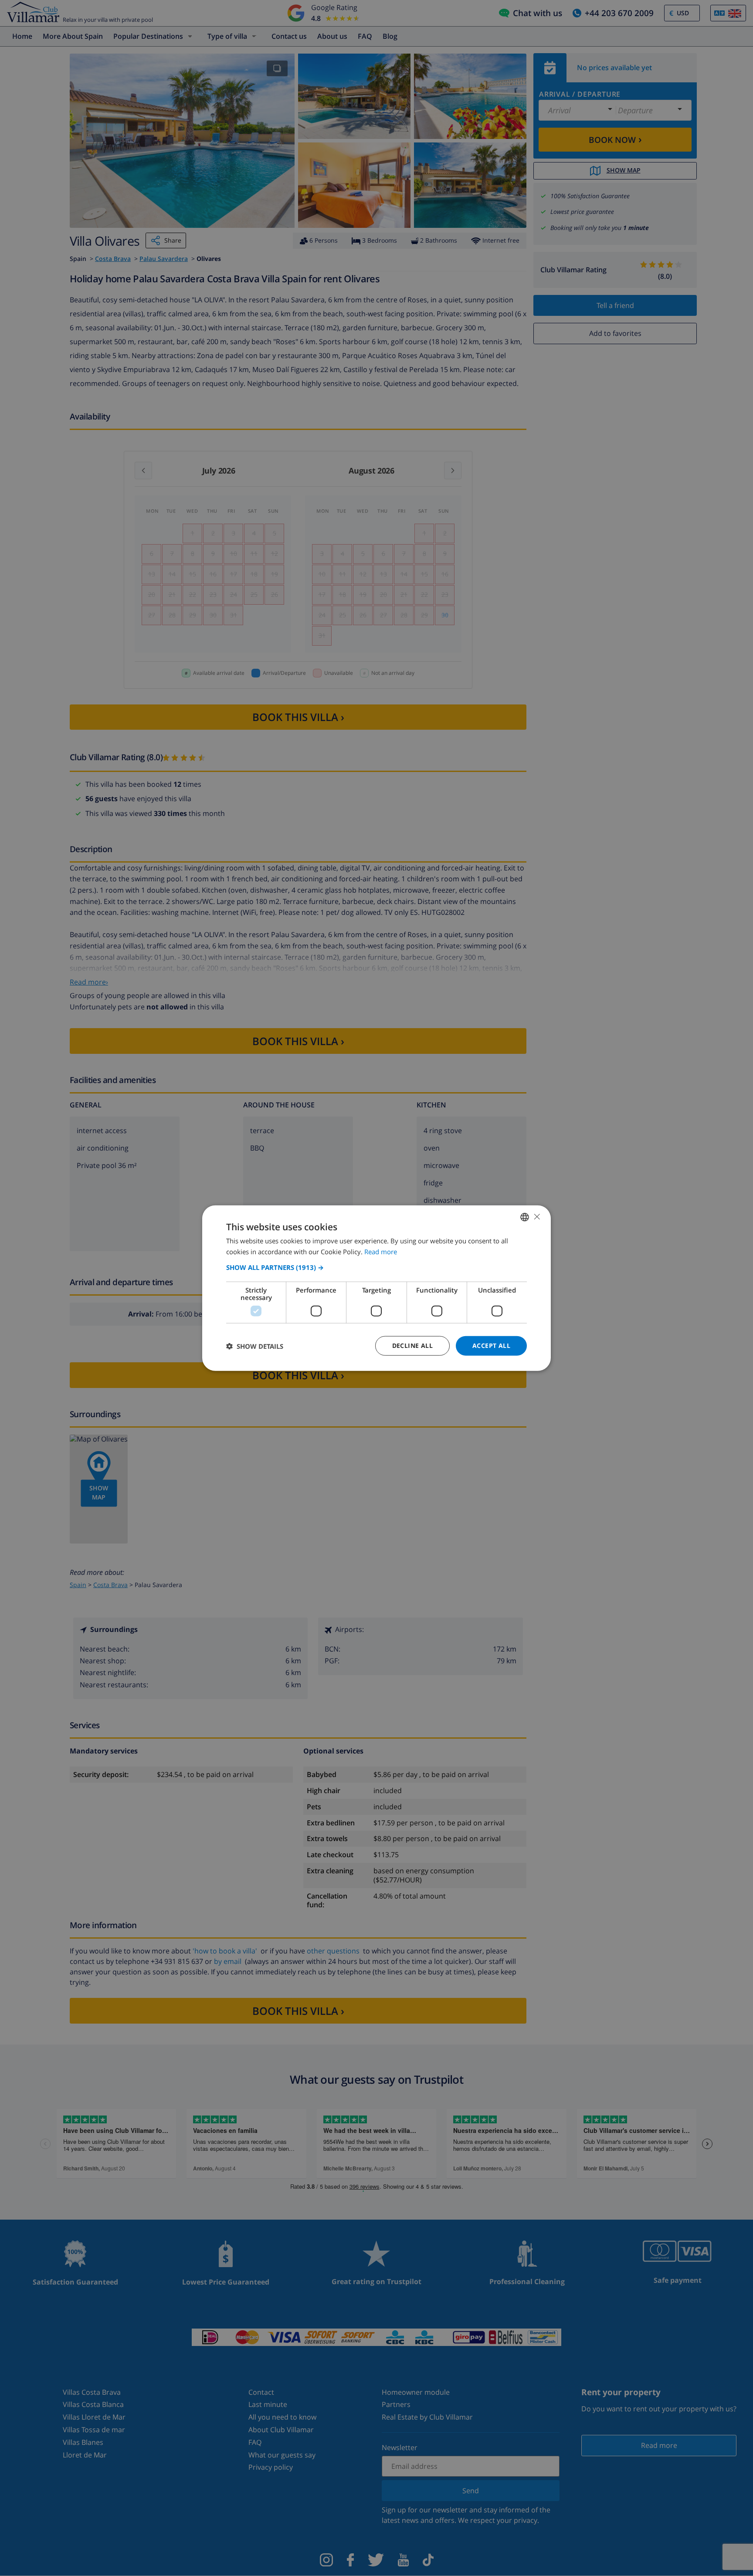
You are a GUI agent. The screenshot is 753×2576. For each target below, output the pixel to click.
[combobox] (525, 1217)
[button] (376, 1267)
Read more (381, 1251)
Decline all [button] (412, 1346)
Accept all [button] (491, 1346)
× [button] (537, 1217)
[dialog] (376, 1288)
